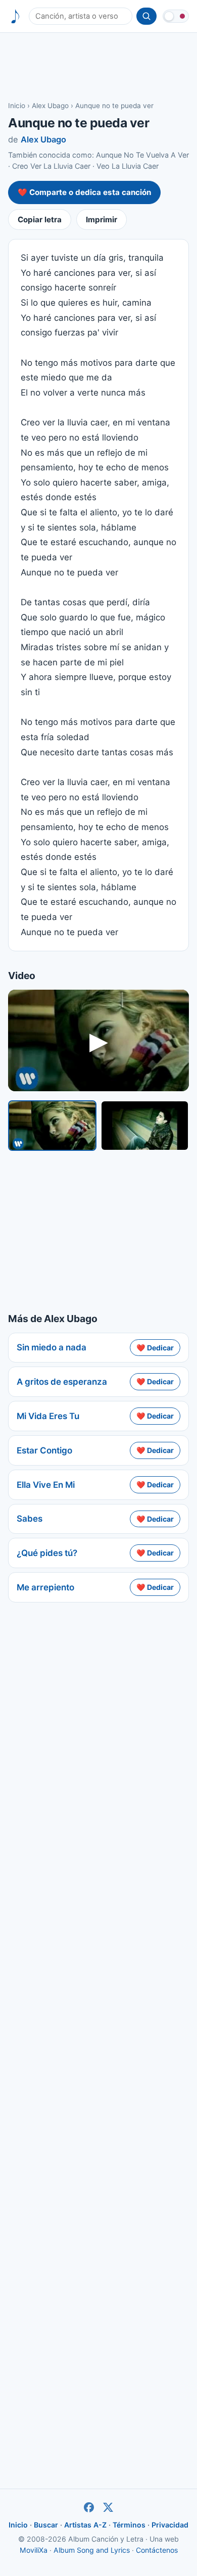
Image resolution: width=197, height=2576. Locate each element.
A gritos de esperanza (62, 1382)
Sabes (30, 1519)
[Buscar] (146, 16)
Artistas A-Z (85, 2525)
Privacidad (170, 2525)
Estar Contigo (44, 1450)
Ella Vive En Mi (46, 1485)
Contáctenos (157, 2550)
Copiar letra (40, 220)
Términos (129, 2525)
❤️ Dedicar (155, 1348)
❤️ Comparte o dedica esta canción (84, 192)
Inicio (17, 106)
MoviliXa (34, 2550)
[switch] (176, 16)
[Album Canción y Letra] (15, 16)
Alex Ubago (50, 106)
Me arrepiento (45, 1587)
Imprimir (102, 220)
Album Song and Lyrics (92, 2550)
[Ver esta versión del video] (52, 1126)
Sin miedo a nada (52, 1347)
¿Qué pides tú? (47, 1553)
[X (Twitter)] (108, 2507)
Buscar (46, 2525)
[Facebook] (89, 2507)
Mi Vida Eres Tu (48, 1416)
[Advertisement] (98, 66)
